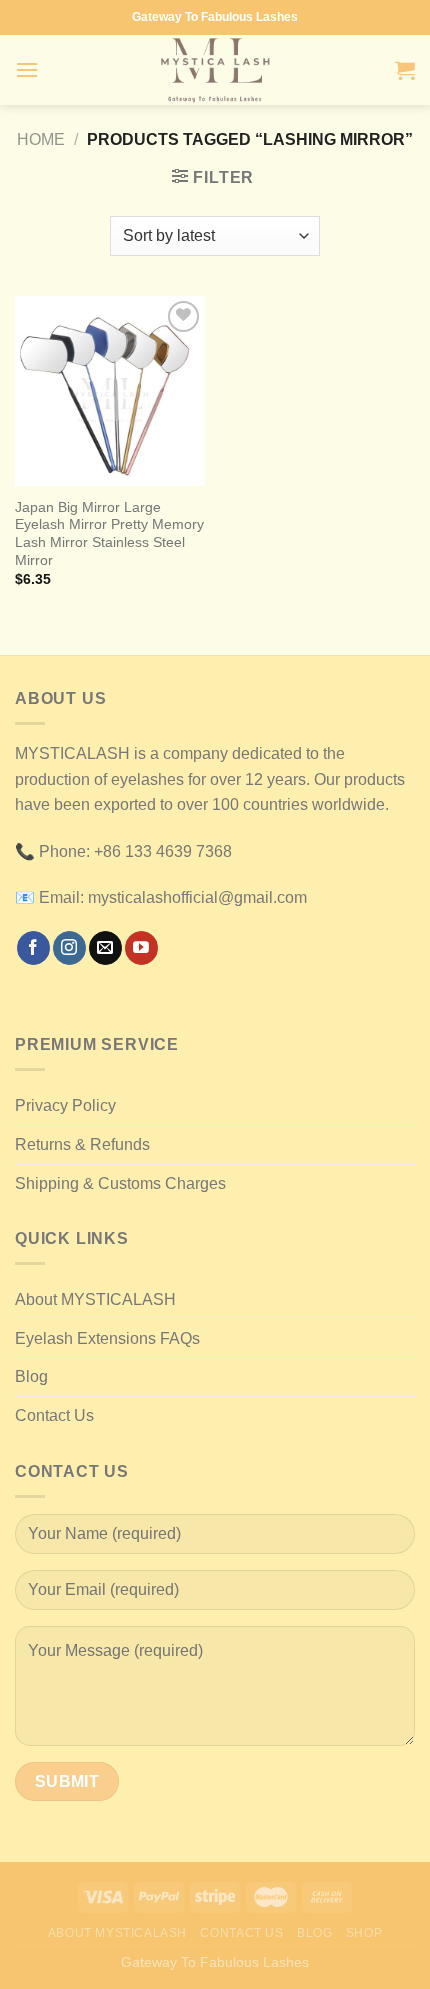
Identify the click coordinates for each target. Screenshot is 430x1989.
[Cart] (405, 70)
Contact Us (54, 1415)
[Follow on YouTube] (141, 948)
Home (41, 139)
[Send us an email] (105, 948)
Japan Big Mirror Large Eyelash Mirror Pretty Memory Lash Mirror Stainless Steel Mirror (109, 534)
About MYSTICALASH (95, 1299)
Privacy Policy (65, 1105)
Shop (364, 1933)
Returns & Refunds (82, 1144)
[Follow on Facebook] (33, 948)
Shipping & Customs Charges (120, 1183)
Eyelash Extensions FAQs (107, 1338)
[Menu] (27, 69)
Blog (31, 1376)
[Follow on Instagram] (69, 948)
